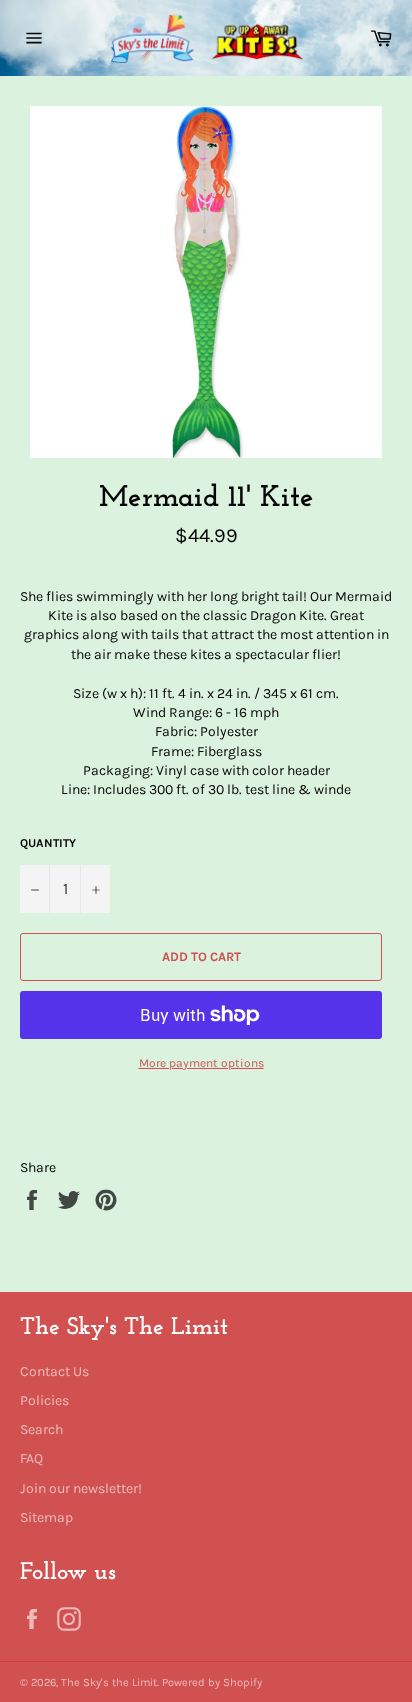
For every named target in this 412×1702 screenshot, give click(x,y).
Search (41, 1429)
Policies (44, 1400)
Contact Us (54, 1371)
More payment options (201, 1063)
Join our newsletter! (81, 1488)
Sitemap (46, 1517)
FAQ (31, 1458)
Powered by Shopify (212, 1682)
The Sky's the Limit (109, 1682)
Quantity (48, 843)
